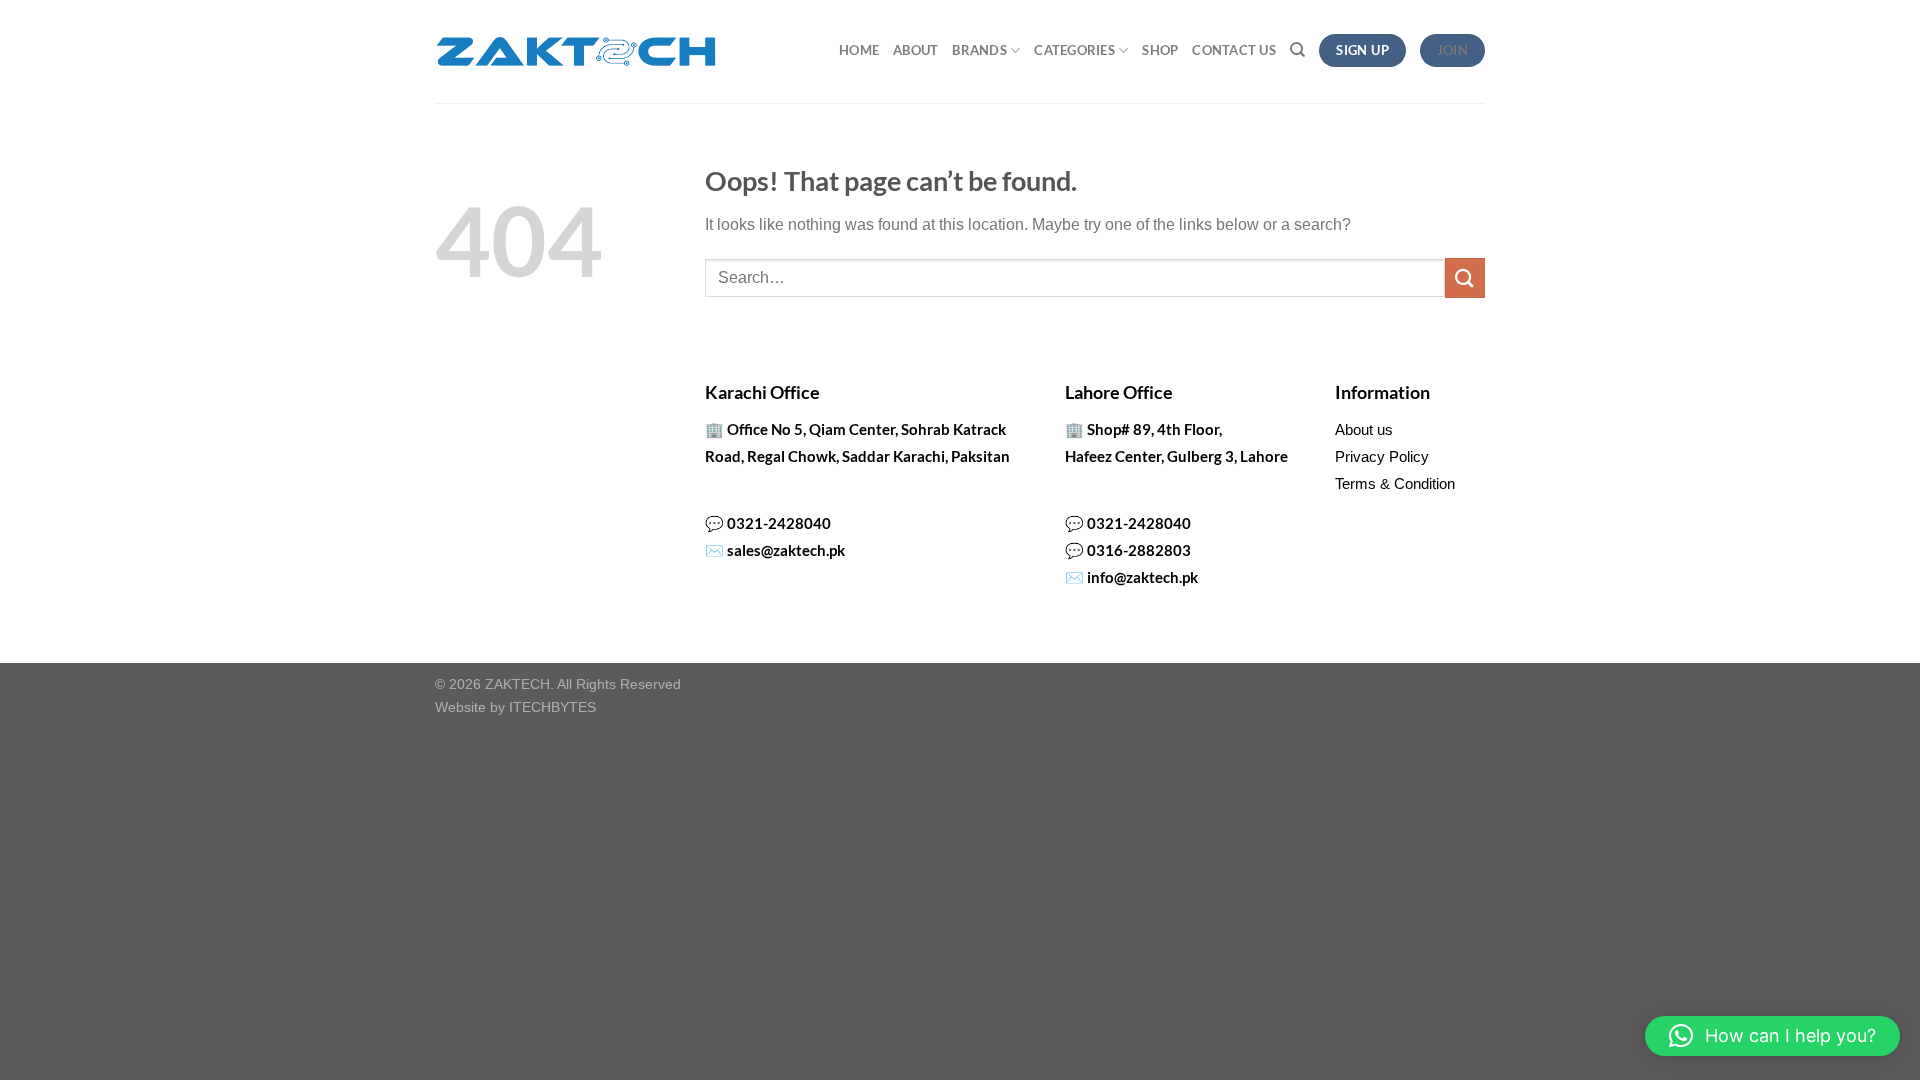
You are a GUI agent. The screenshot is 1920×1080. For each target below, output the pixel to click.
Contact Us (1234, 50)
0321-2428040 (779, 523)
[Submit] (1465, 277)
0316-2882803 (1139, 550)
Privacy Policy (1382, 456)
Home (859, 50)
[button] (1772, 1036)
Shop (1160, 50)
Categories (1074, 50)
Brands (979, 50)
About (915, 50)
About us (1364, 429)
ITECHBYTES (552, 707)
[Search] (1297, 50)
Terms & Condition (1395, 483)
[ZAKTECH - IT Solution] (575, 52)
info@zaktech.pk (1142, 577)
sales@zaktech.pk (786, 550)
